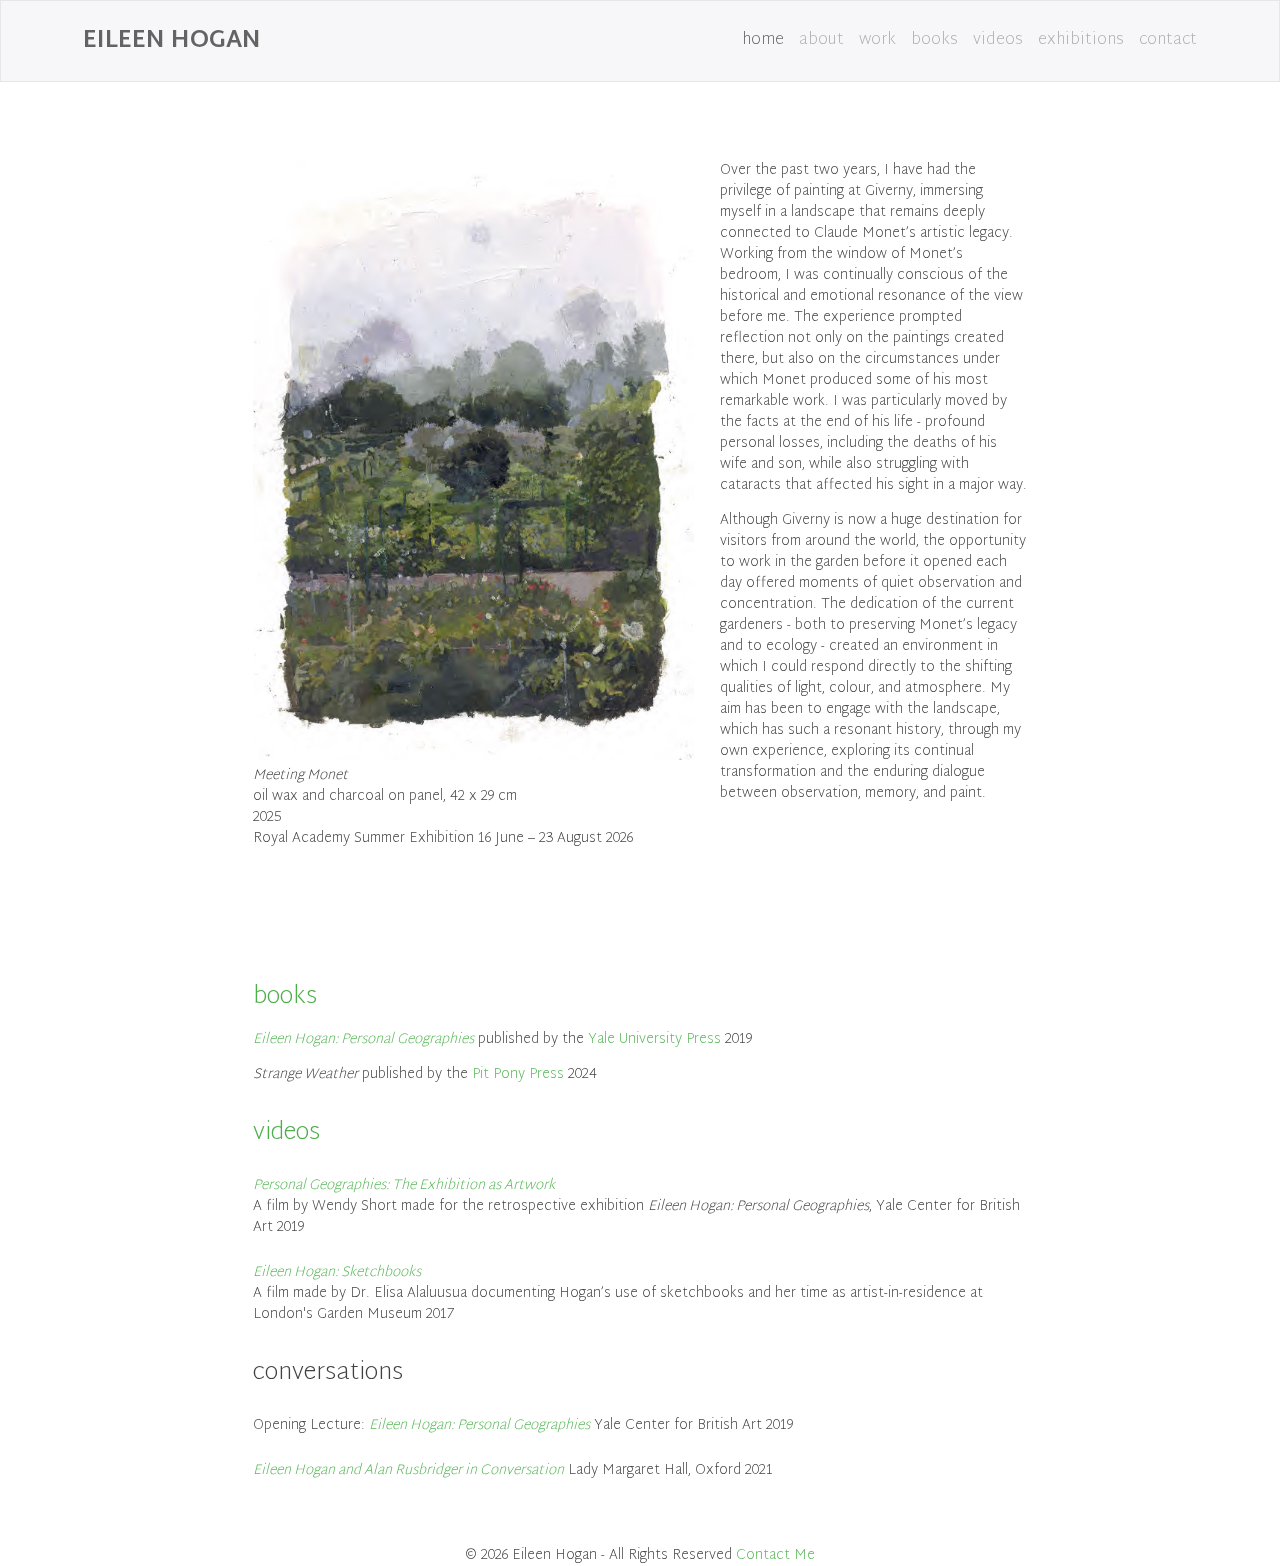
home (763, 40)
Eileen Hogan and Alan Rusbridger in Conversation (408, 1470)
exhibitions (1081, 40)
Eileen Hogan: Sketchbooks (337, 1272)
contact (1168, 40)
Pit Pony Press (518, 1074)
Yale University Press (654, 1039)
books (934, 40)
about (821, 40)
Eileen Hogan (172, 41)
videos (998, 40)
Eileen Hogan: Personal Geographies (363, 1039)
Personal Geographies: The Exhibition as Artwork (404, 1185)
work (877, 40)
